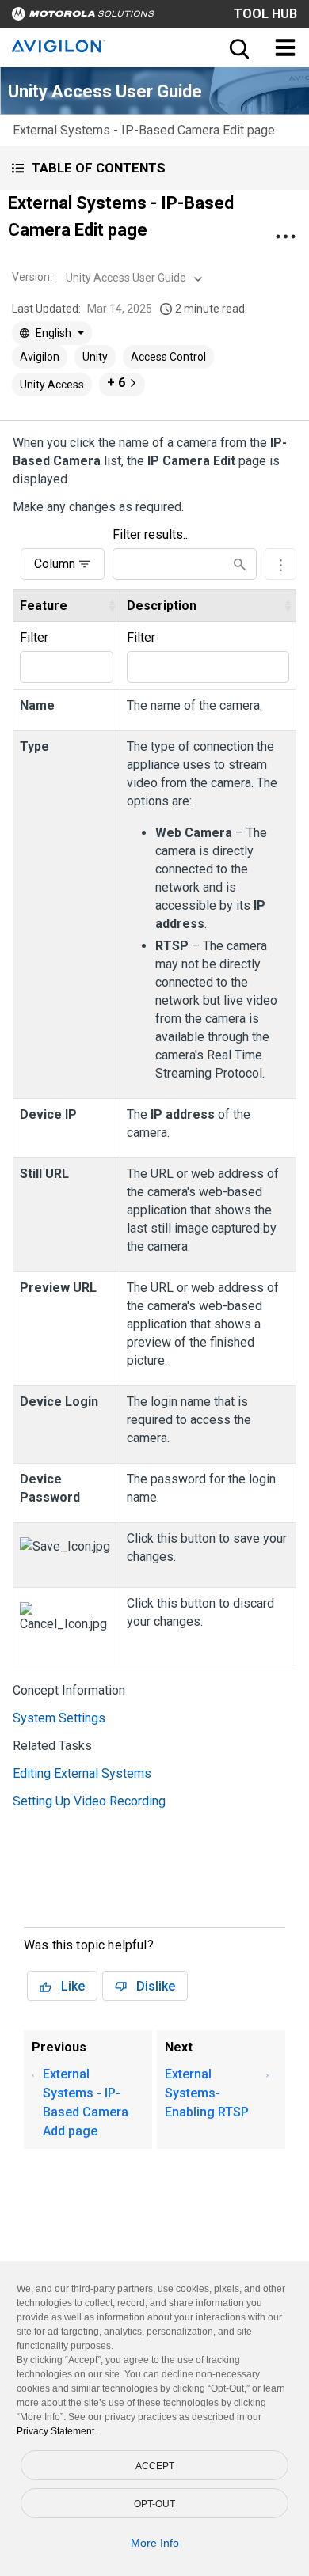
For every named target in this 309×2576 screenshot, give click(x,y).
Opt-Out (154, 2504)
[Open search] (238, 47)
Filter (34, 637)
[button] (154, 168)
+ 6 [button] (116, 383)
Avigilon (40, 357)
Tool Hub (265, 14)
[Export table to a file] (280, 564)
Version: (32, 277)
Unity (95, 357)
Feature (44, 606)
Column (55, 564)
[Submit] (240, 564)
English (53, 333)
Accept (155, 2466)
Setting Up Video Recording (89, 1801)
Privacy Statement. (57, 2431)
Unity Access (52, 385)
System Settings (59, 1718)
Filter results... (151, 534)
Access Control (168, 357)
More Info (155, 2543)
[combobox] (132, 278)
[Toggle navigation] (285, 47)
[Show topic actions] (285, 237)
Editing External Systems (82, 1773)
